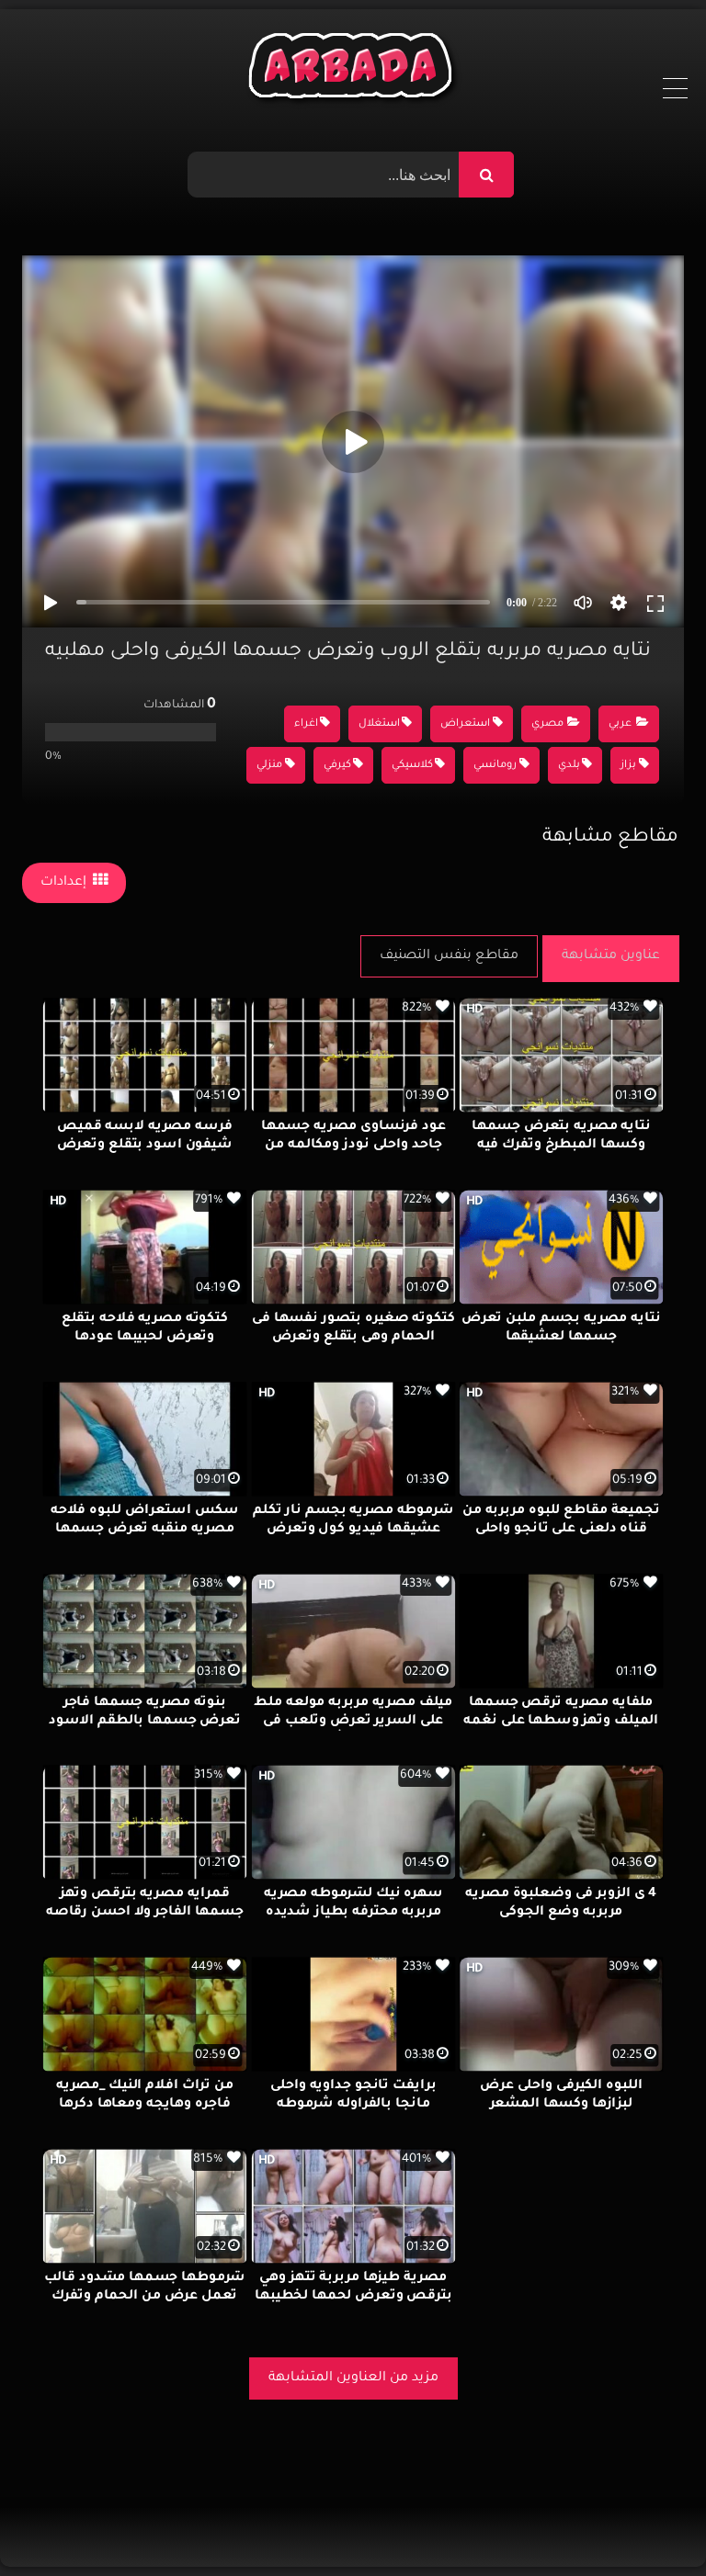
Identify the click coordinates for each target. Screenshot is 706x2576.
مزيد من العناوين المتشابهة (353, 2378)
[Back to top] (648, 2521)
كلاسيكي (412, 766)
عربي (620, 724)
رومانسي (495, 766)
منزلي (269, 766)
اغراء (306, 724)
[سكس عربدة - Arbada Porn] (353, 70)
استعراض (465, 724)
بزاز (628, 766)
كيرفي (337, 766)
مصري (547, 724)
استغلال (379, 724)
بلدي (569, 766)
